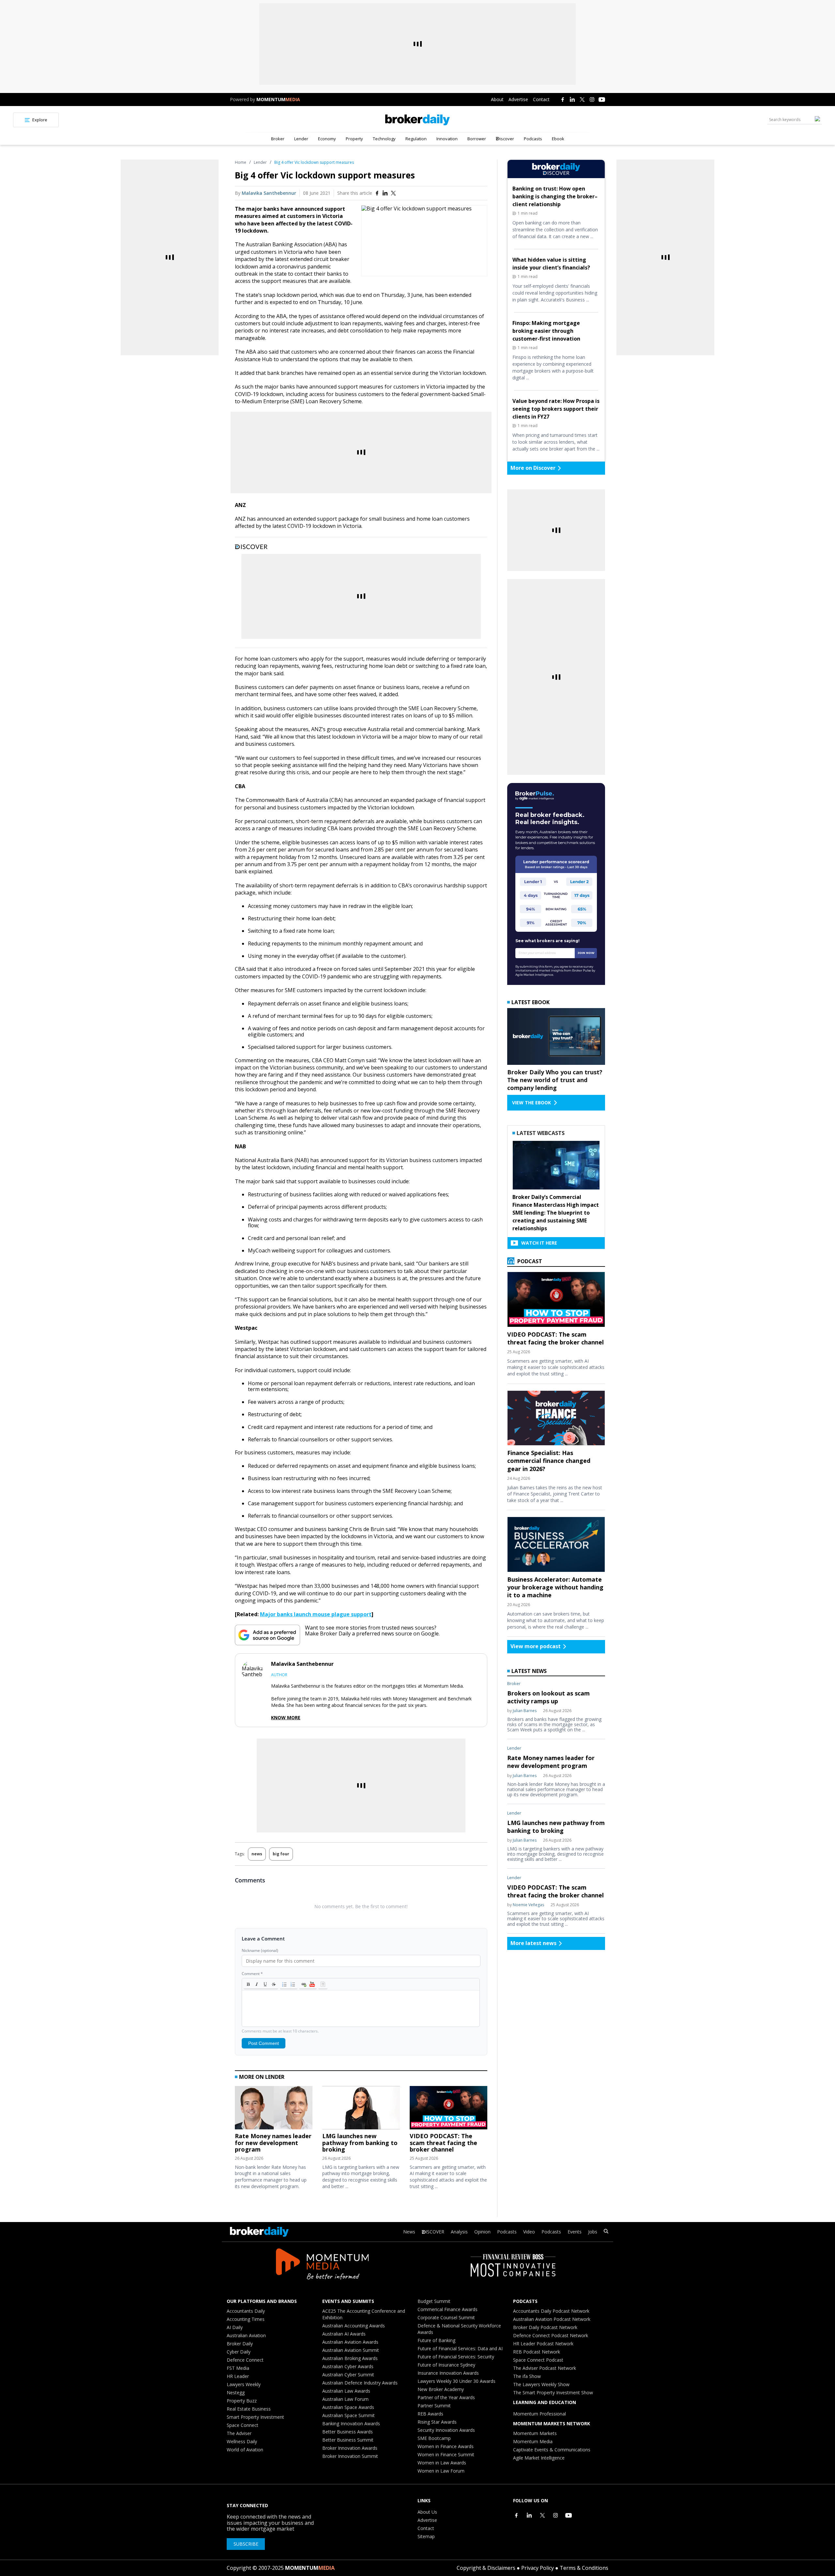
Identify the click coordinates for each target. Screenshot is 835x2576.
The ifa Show (527, 2376)
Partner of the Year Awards (446, 2397)
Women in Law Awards (442, 2463)
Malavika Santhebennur (269, 193)
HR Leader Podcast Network (543, 2344)
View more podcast (536, 1646)
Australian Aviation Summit (351, 2350)
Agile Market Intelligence (539, 2458)
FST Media (238, 2368)
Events (575, 2232)
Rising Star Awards (437, 2422)
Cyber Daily (239, 2352)
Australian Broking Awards (350, 2358)
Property (354, 139)
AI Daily (235, 2327)
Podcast (529, 1261)
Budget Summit (434, 2301)
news (257, 1854)
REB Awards (430, 2414)
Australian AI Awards (344, 2334)
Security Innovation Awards (446, 2430)
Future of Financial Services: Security (456, 2357)
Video (529, 2232)
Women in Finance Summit (446, 2454)
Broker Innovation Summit (350, 2456)
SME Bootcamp (434, 2438)
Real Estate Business (249, 2409)
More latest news (533, 1943)
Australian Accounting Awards (354, 2326)
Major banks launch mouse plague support (316, 1614)
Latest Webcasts (541, 1133)
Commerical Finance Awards (448, 2309)
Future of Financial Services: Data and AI (460, 2348)
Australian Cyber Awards (348, 2366)
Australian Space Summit (349, 2415)
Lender (301, 139)
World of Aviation (245, 2450)
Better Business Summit (348, 2440)
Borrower (477, 139)
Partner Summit (434, 2406)
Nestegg (236, 2392)
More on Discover (533, 468)
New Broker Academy (441, 2389)
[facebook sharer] (377, 193)
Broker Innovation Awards (350, 2448)
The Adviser (239, 2433)
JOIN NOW (586, 953)
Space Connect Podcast (538, 2360)
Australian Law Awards (346, 2391)
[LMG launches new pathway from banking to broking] (361, 2109)
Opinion (482, 2232)
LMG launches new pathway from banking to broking (360, 2143)
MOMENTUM (278, 99)
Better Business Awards (348, 2432)
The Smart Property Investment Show (553, 2392)
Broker (278, 139)
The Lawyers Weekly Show (541, 2384)
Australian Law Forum (345, 2399)
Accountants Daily (246, 2311)
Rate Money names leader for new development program (273, 2143)
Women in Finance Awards (446, 2446)
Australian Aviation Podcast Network (552, 2319)
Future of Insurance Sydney (446, 2365)
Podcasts (533, 139)
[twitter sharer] (393, 193)
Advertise (518, 99)
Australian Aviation (246, 2335)
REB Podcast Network (537, 2352)
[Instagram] (592, 100)
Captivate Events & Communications (552, 2450)
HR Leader (238, 2376)
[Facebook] (563, 100)
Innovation (447, 139)
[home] (418, 120)
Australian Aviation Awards (350, 2342)
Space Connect (243, 2425)
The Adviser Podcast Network (545, 2368)
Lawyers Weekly (244, 2384)
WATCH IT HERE (539, 1243)
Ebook (558, 139)
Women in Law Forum (441, 2471)
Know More (286, 1718)
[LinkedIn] (572, 100)
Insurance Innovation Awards (448, 2373)
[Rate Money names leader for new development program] (274, 2109)
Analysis (459, 2232)
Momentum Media (533, 2441)
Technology (384, 139)
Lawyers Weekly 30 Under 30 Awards (456, 2381)
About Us (427, 2512)
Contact (541, 99)
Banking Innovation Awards (351, 2423)
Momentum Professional (539, 2414)
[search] (606, 2232)
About (497, 99)
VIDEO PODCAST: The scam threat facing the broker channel (443, 2143)
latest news (529, 1671)
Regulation (416, 139)
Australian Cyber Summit (348, 2375)
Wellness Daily (242, 2441)
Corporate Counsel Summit (446, 2317)
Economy (327, 139)
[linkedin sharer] (385, 193)
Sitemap (426, 2536)
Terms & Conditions (584, 2568)
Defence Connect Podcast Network (551, 2335)
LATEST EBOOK (531, 1002)
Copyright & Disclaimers (486, 2568)
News (409, 2232)
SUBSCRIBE (246, 2544)
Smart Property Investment (255, 2417)
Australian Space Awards (348, 2407)
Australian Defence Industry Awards (360, 2383)
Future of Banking (436, 2340)
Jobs (593, 2232)
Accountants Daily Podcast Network (551, 2311)
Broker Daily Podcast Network (545, 2327)
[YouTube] (602, 100)
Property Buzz (242, 2401)
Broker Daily (240, 2344)
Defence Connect (245, 2360)
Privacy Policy (538, 2568)
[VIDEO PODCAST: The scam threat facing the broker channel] (448, 2109)
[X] (582, 100)
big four (281, 1854)
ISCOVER (435, 2232)
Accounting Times (246, 2319)
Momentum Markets (535, 2433)
